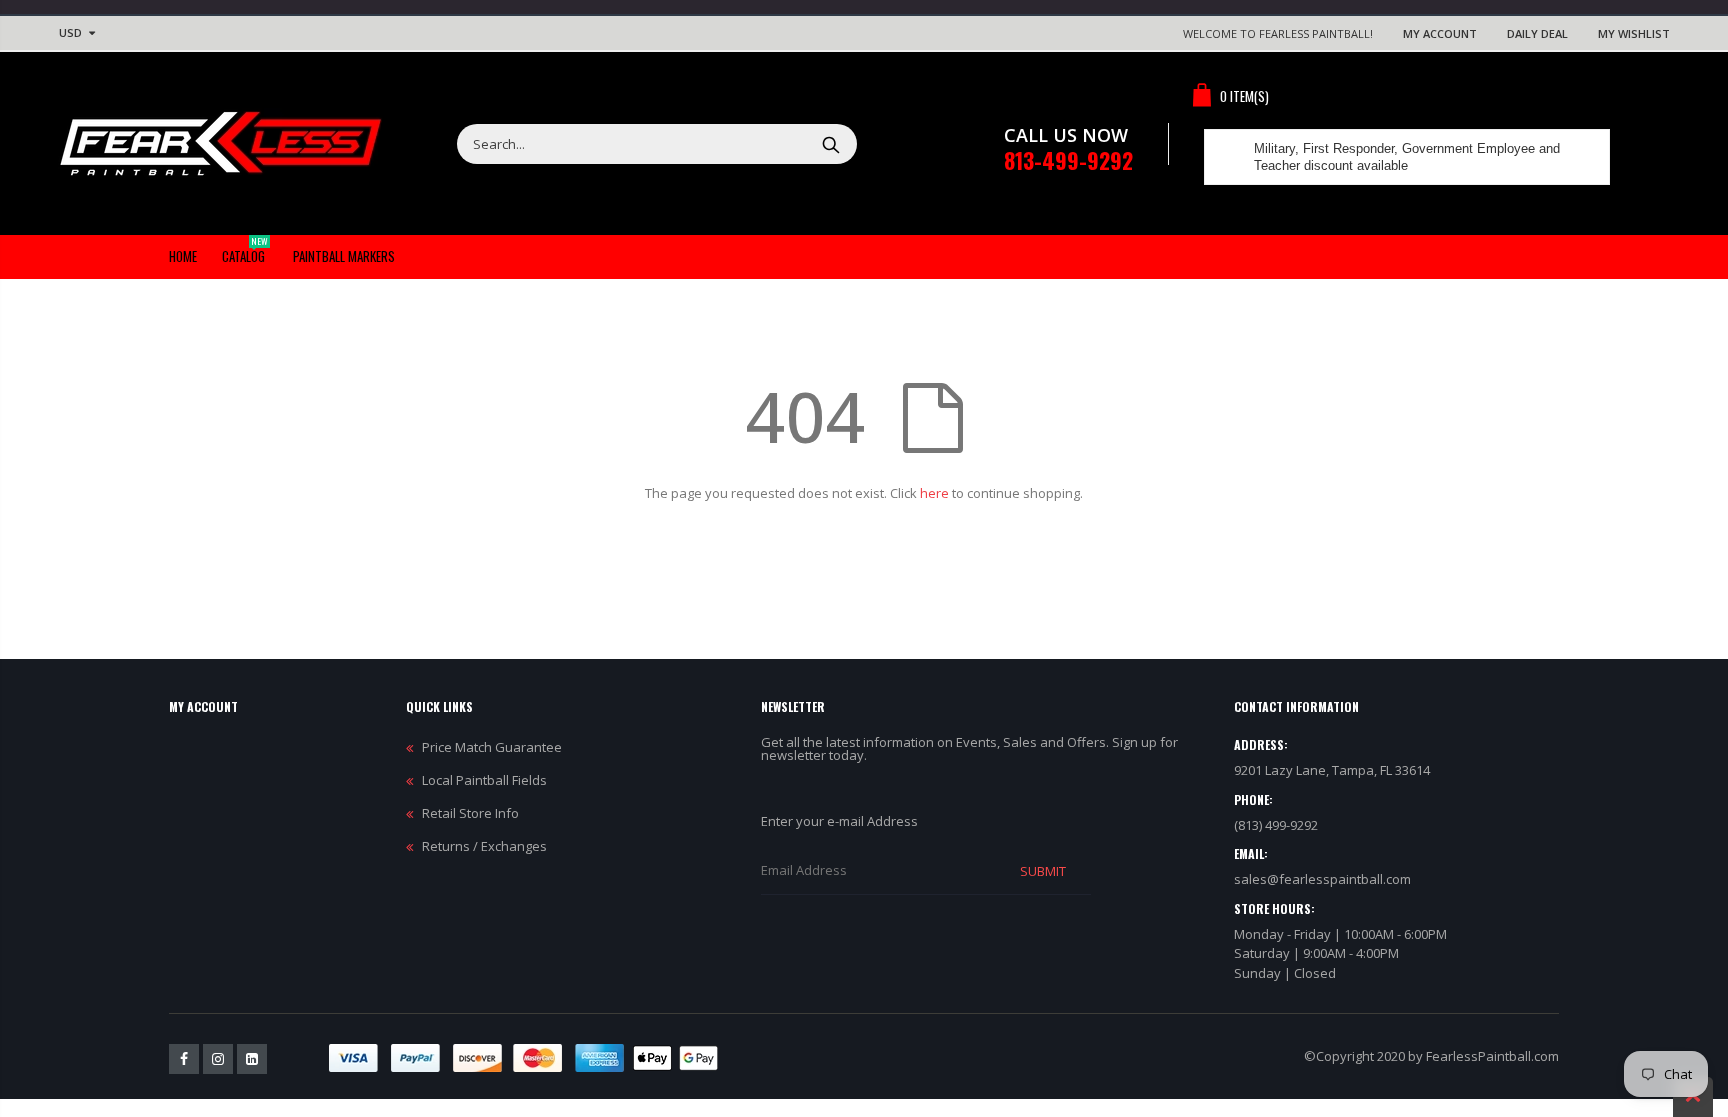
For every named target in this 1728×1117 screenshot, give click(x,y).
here (934, 493)
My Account (1440, 33)
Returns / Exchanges (484, 846)
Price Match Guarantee (492, 747)
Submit (1043, 871)
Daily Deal (1537, 33)
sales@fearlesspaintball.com (1322, 879)
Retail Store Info (470, 813)
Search (831, 144)
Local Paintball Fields (484, 780)
